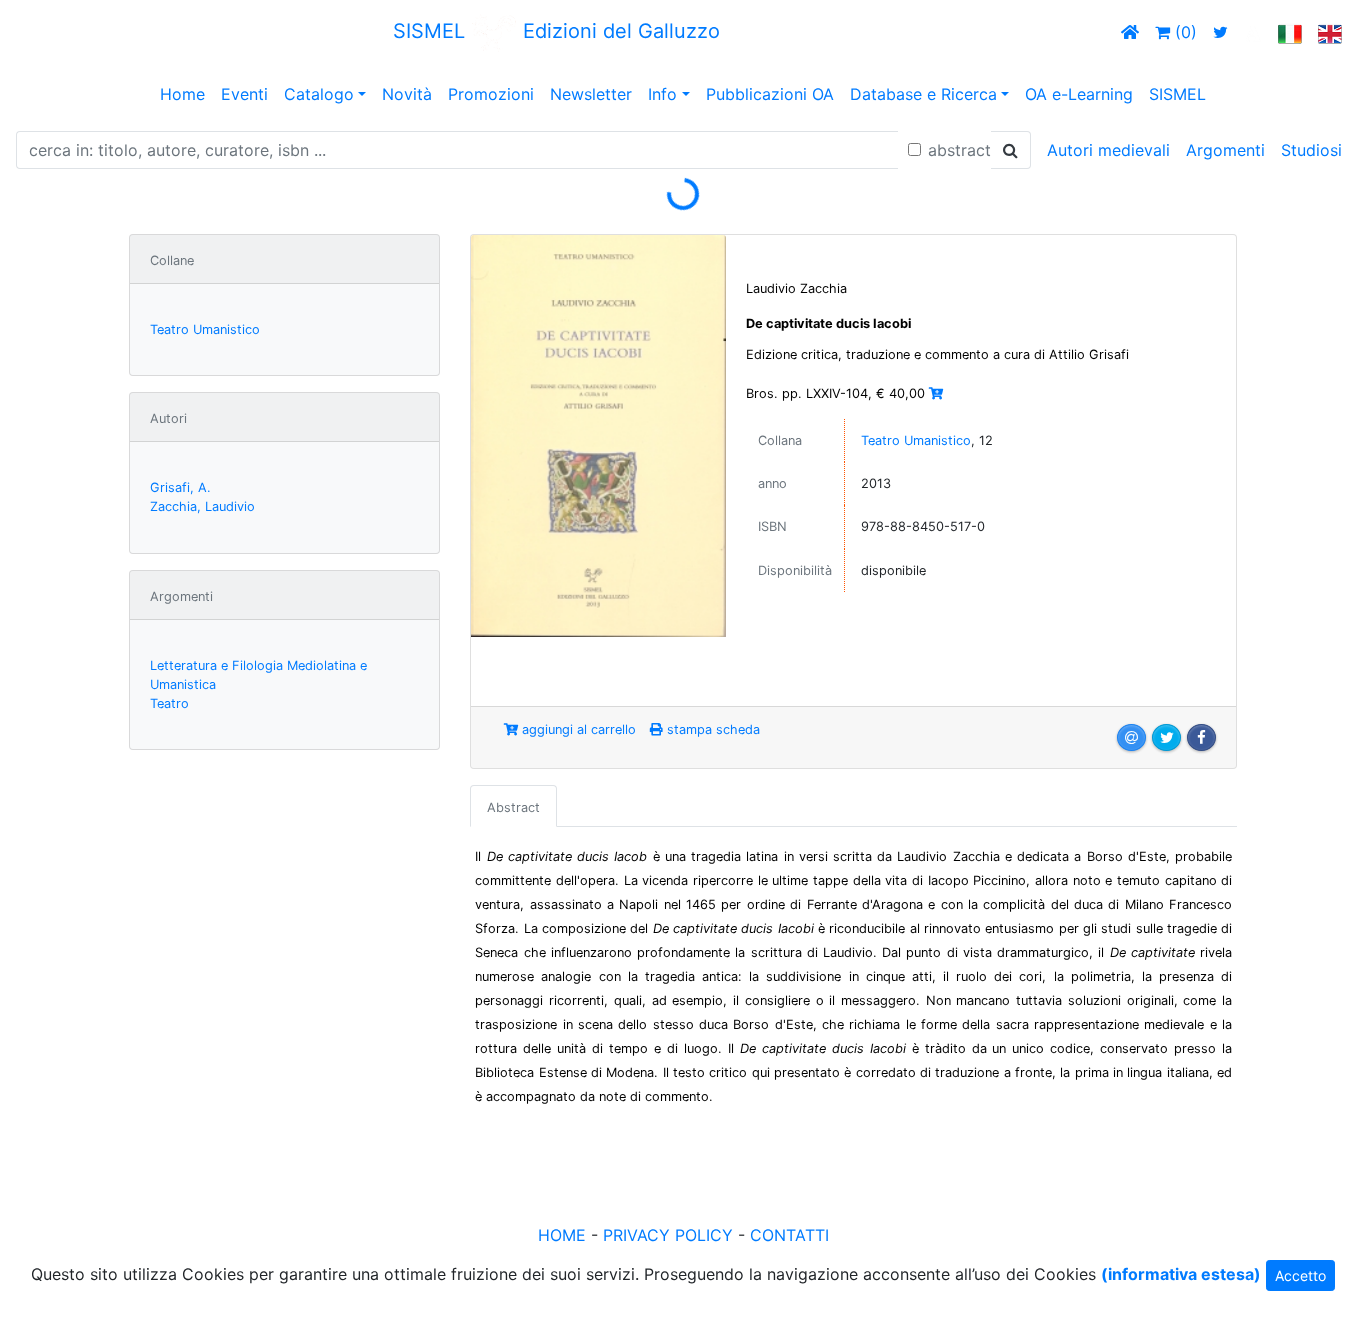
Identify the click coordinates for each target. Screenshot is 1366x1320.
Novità (407, 94)
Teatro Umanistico (205, 329)
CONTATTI (789, 1235)
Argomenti (1225, 150)
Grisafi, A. (180, 487)
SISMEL (1177, 94)
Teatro (169, 703)
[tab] (513, 806)
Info (662, 94)
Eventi (244, 94)
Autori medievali (1108, 150)
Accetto (1300, 1275)
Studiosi (1311, 150)
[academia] (1253, 32)
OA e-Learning (1079, 94)
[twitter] (1220, 32)
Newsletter (591, 94)
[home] (1130, 32)
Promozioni (491, 94)
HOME (562, 1235)
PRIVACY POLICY (668, 1235)
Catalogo (319, 94)
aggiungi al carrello (577, 729)
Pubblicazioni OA (770, 94)
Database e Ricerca (923, 94)
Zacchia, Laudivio (202, 506)
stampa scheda (711, 729)
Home (182, 94)
